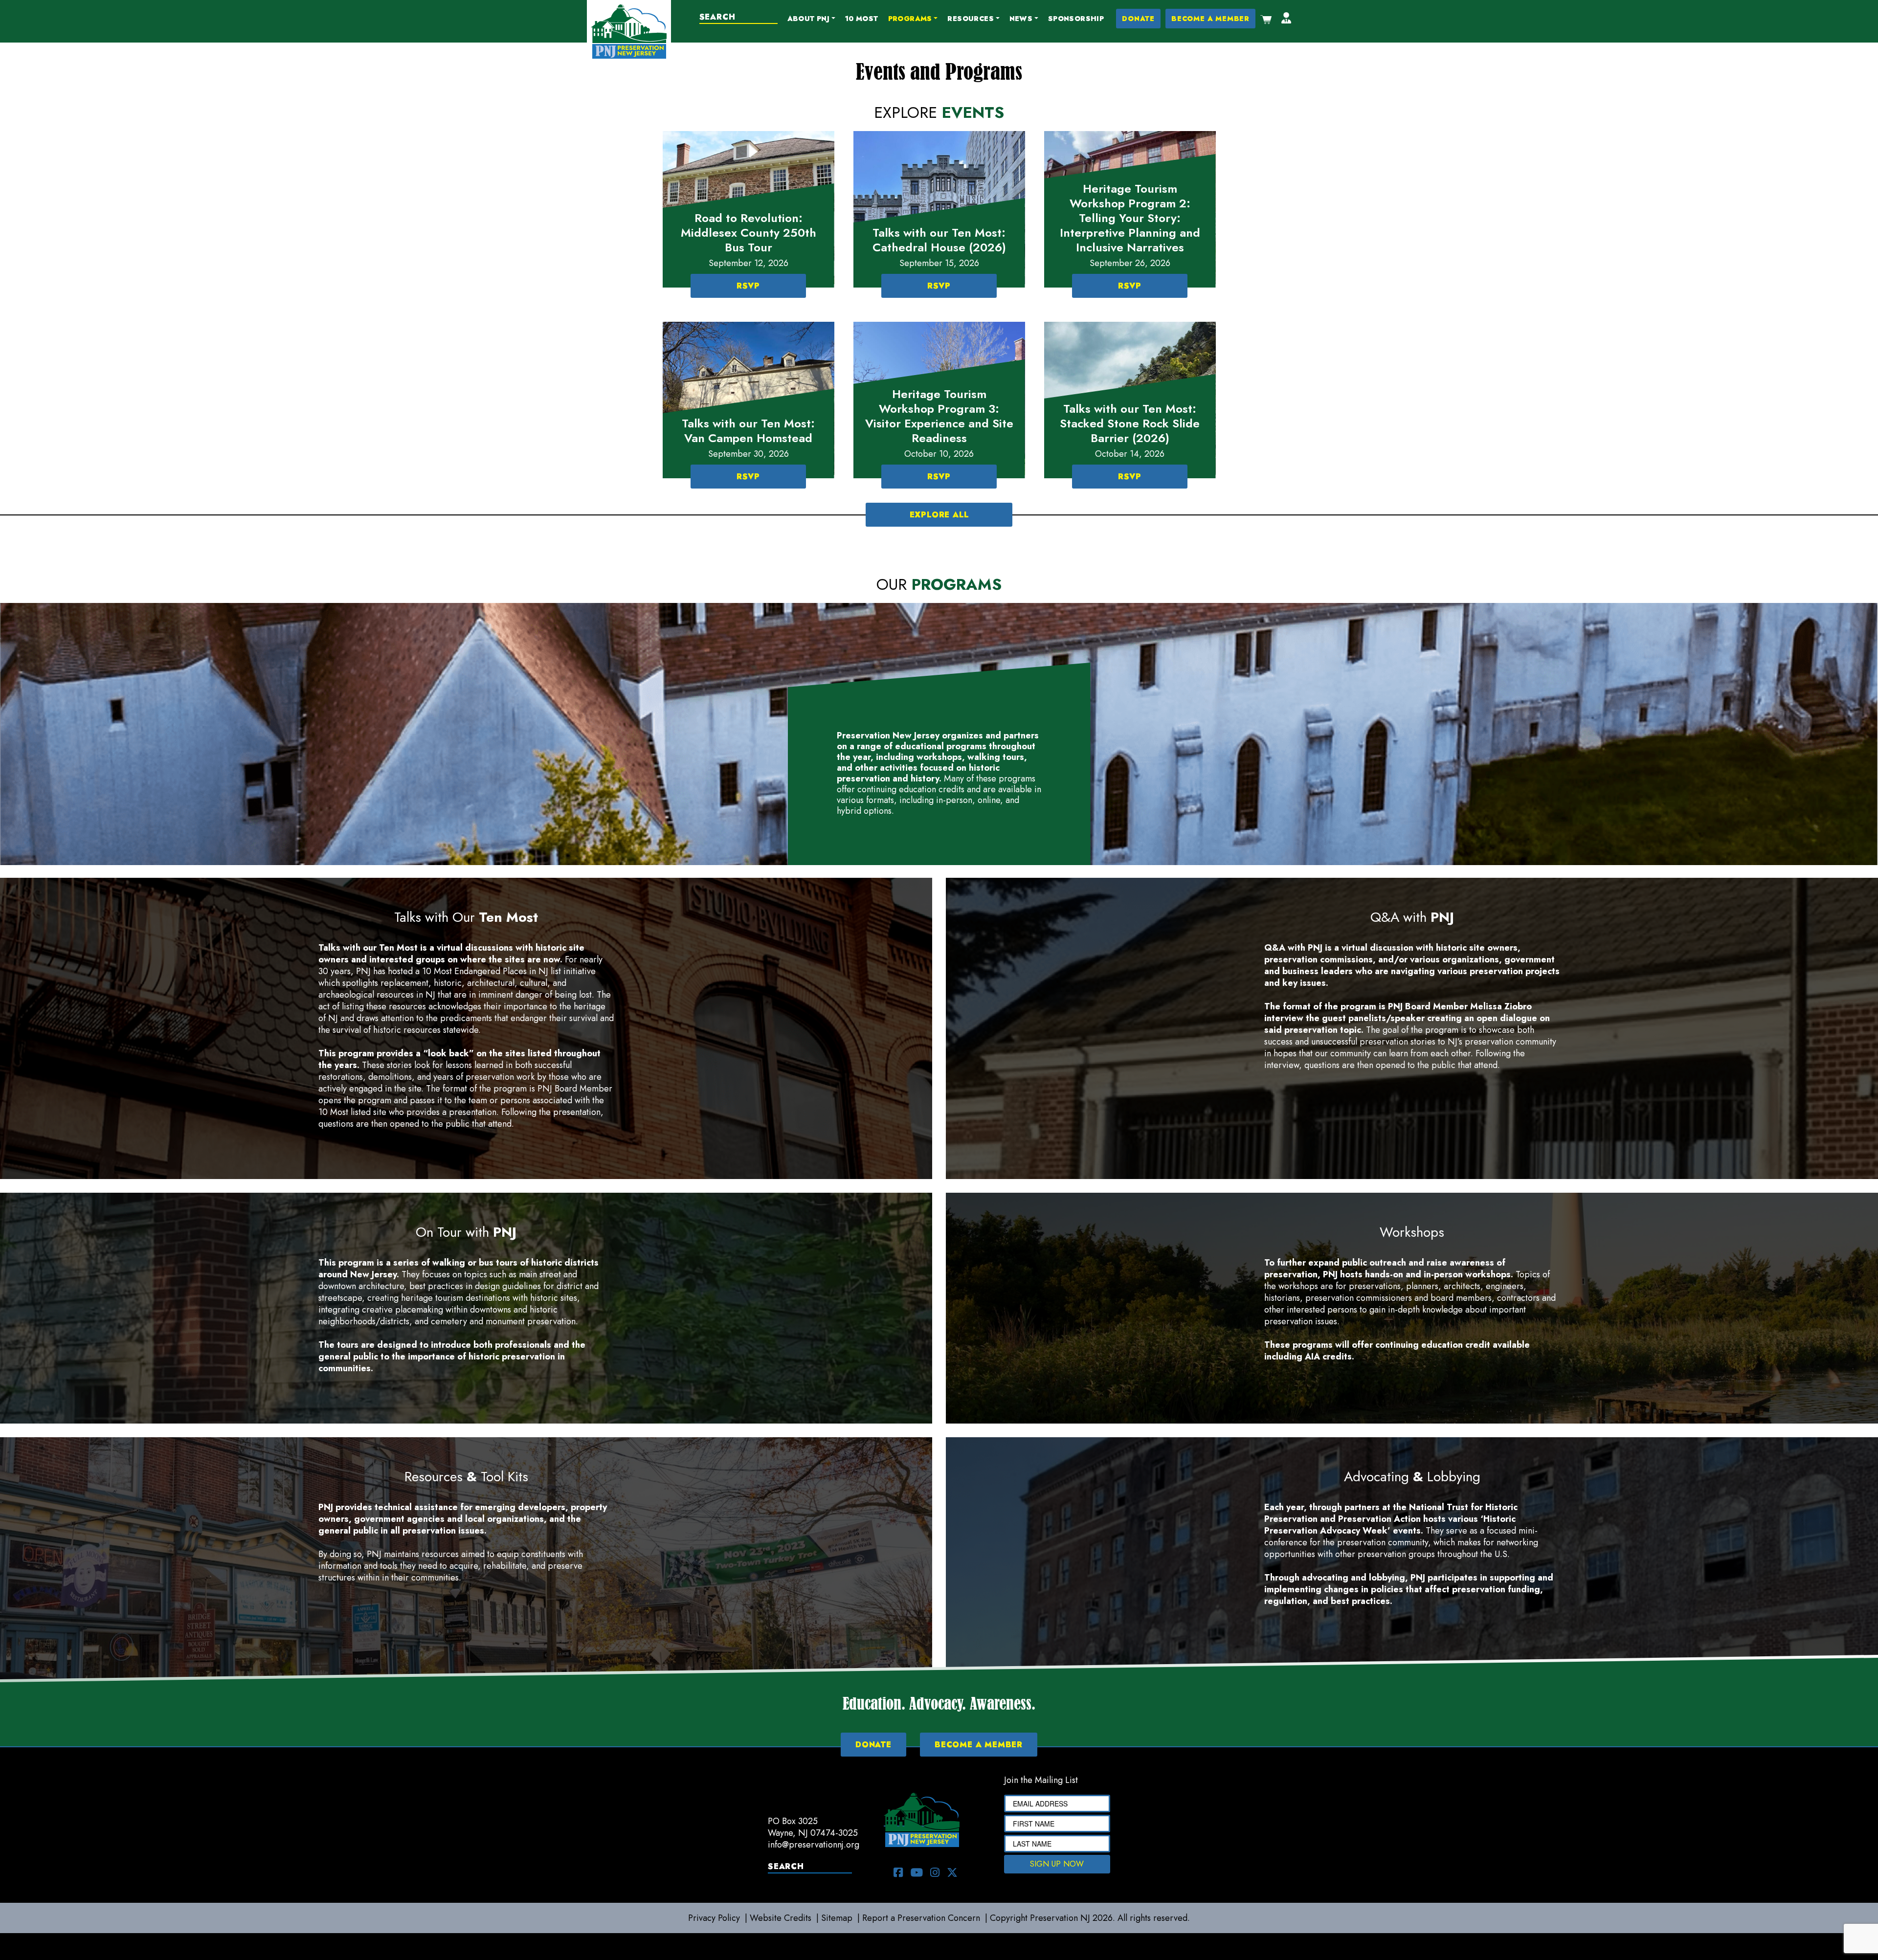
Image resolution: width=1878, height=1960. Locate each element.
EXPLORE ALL (939, 515)
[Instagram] (935, 1872)
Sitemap (837, 1918)
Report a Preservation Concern (921, 1918)
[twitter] (952, 1872)
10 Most (862, 19)
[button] (811, 19)
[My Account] (1286, 19)
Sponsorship (1076, 19)
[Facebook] (898, 1872)
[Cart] (1266, 19)
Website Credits (781, 1918)
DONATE (1138, 19)
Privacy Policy (714, 1918)
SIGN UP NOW (1057, 1864)
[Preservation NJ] (629, 31)
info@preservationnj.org (814, 1845)
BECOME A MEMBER (1210, 19)
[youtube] (917, 1872)
